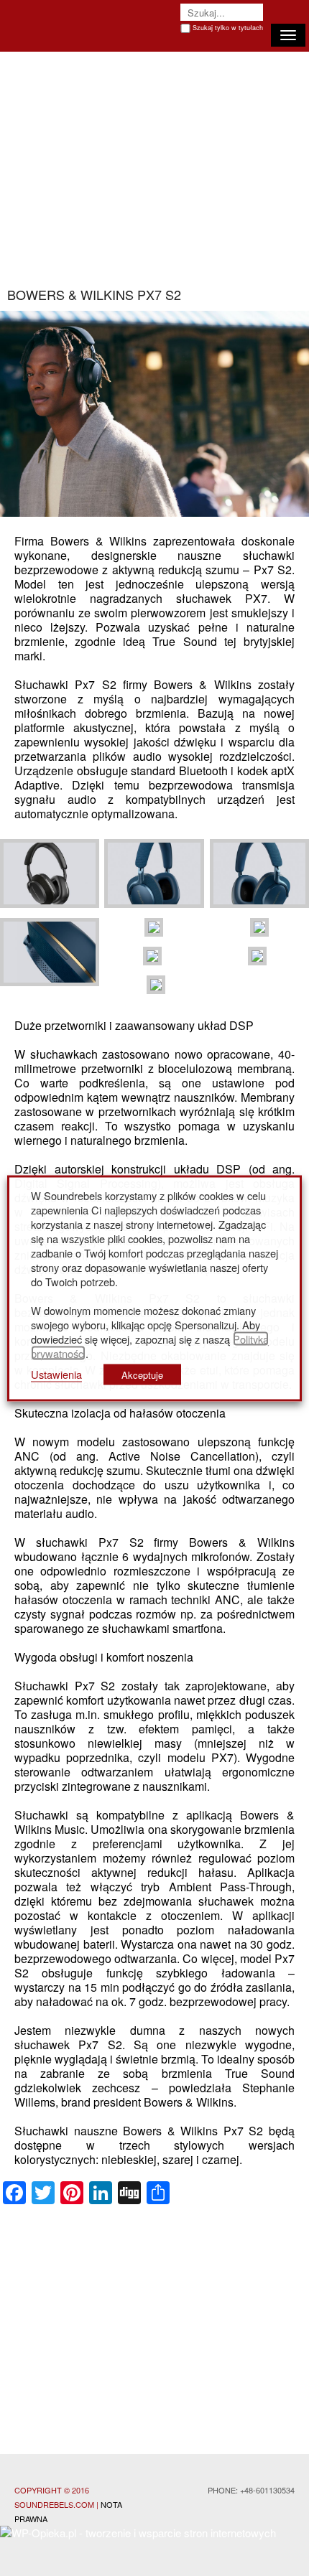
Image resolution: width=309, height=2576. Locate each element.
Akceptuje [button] (142, 1374)
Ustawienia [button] (56, 1373)
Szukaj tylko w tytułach (228, 28)
